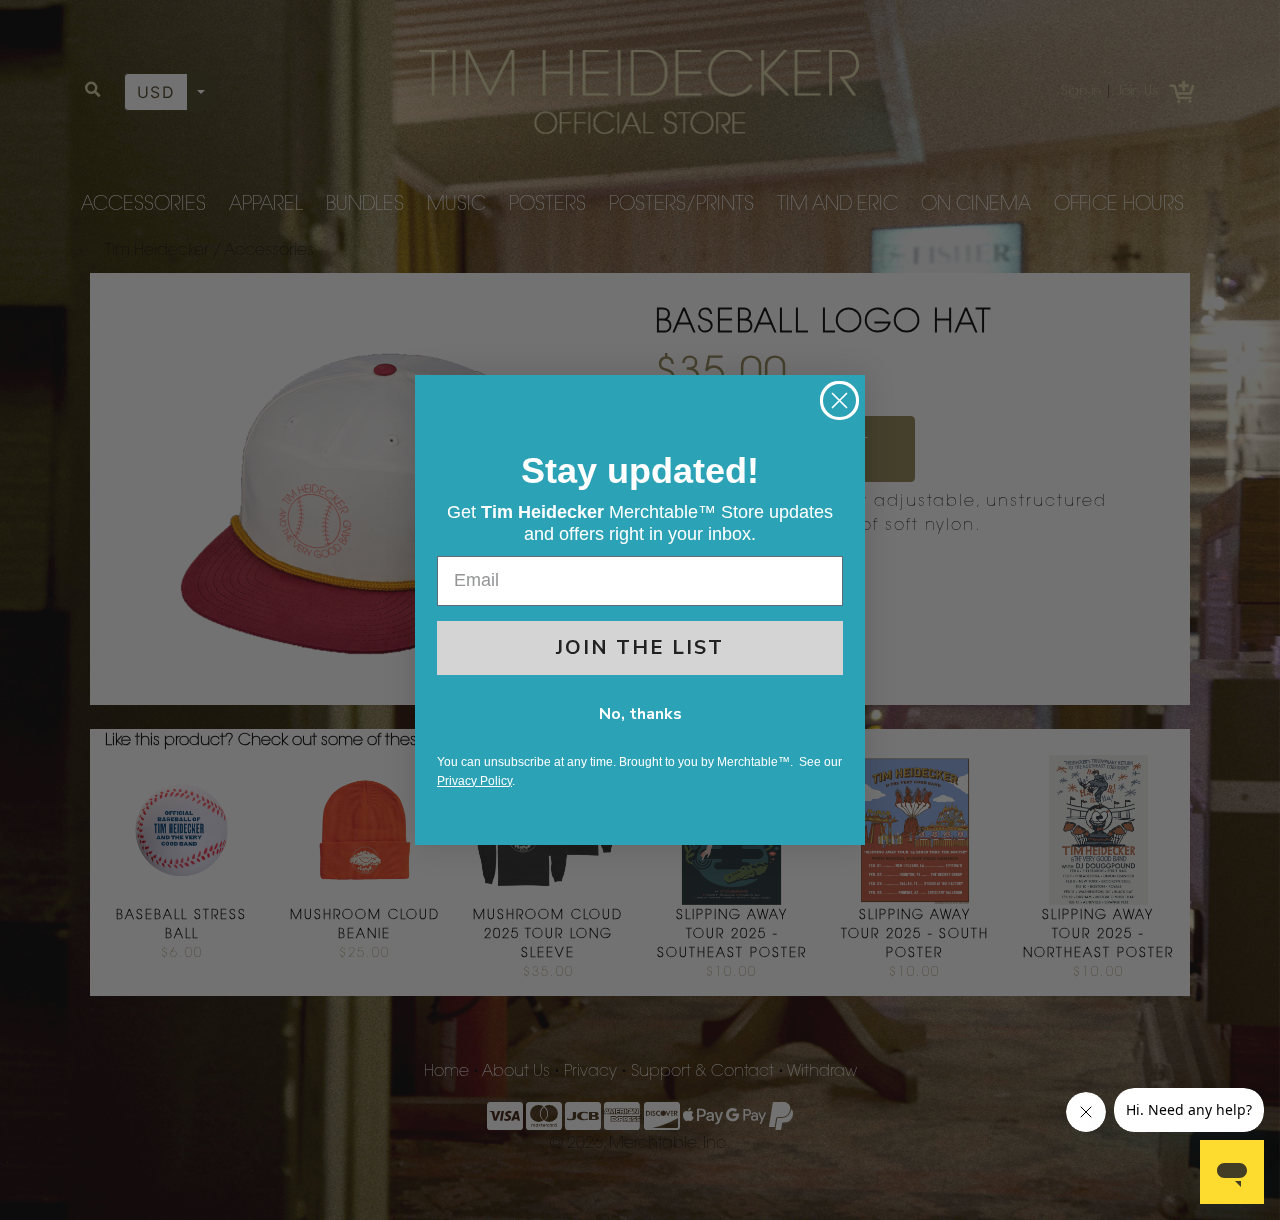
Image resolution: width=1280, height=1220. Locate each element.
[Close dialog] (839, 400)
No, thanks (640, 714)
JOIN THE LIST (640, 647)
